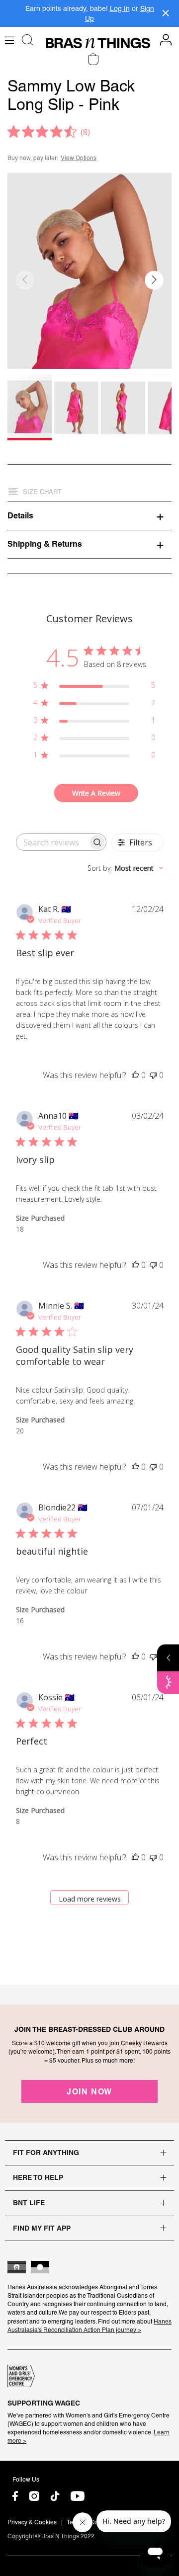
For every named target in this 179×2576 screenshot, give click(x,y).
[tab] (89, 515)
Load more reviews (90, 1899)
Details (20, 515)
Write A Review (96, 793)
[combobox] (126, 868)
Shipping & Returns (45, 544)
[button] (154, 280)
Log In (120, 8)
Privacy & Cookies (32, 2522)
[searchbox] (52, 842)
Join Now (89, 2091)
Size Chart (42, 492)
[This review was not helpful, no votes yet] (153, 1075)
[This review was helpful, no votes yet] (135, 1075)
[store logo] (98, 43)
